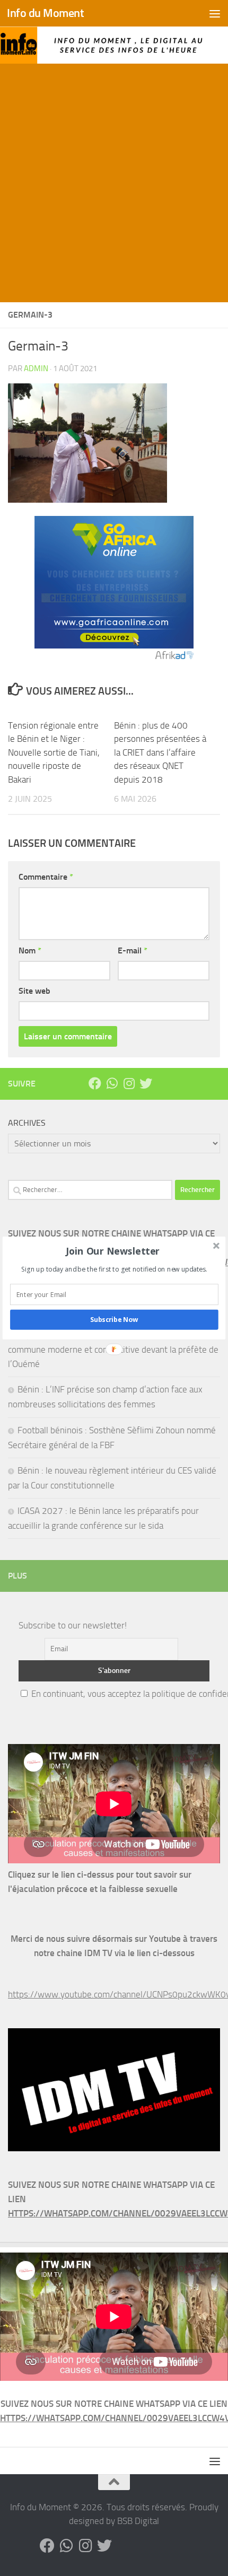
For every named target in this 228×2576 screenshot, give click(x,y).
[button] (113, 1251)
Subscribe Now (114, 1320)
